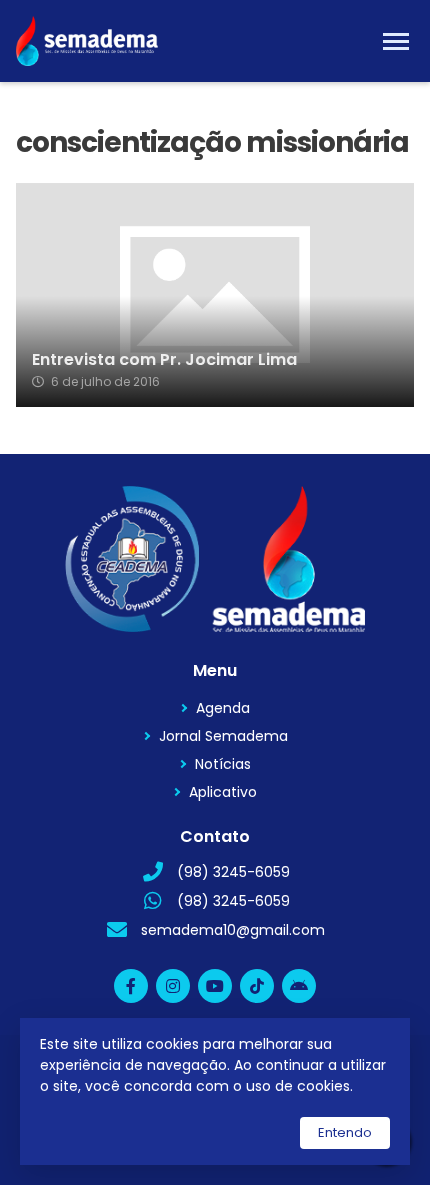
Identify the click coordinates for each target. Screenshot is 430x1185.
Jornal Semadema (223, 736)
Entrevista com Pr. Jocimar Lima (164, 360)
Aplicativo (223, 792)
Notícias (223, 764)
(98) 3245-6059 (233, 872)
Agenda (223, 708)
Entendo (345, 1132)
